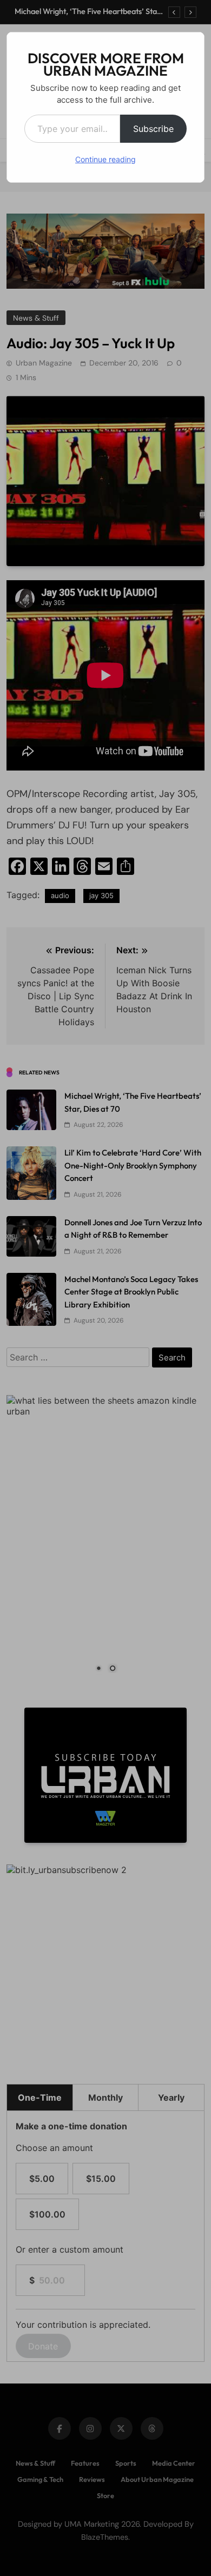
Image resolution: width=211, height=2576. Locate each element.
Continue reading (105, 159)
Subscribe (153, 129)
